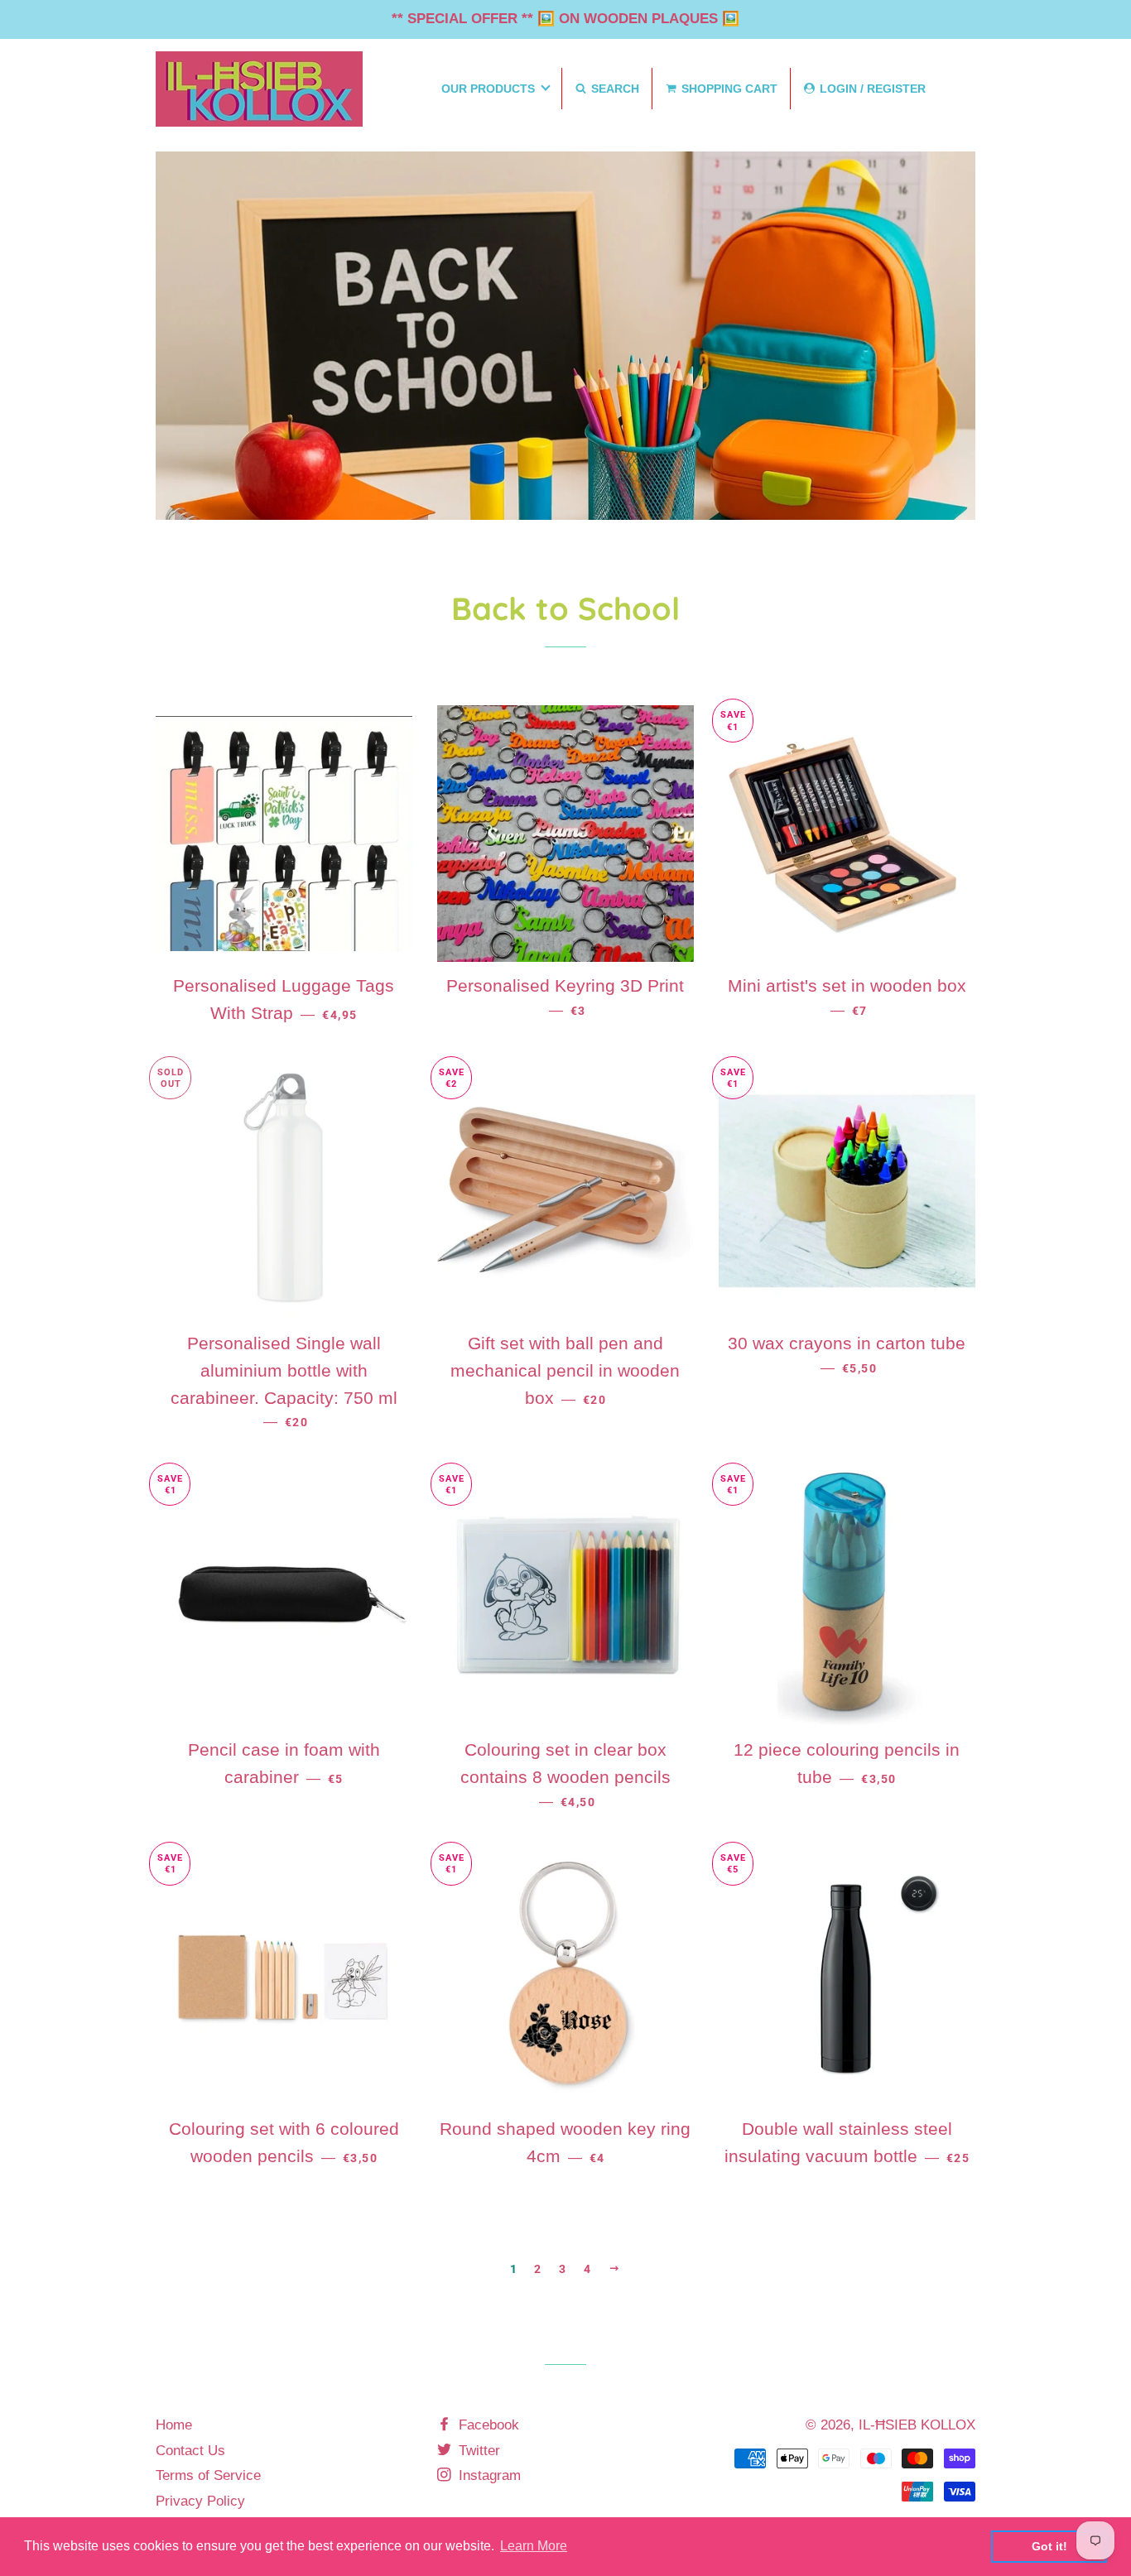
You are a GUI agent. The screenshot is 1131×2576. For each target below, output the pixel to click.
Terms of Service (208, 2475)
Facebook (487, 2425)
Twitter (477, 2451)
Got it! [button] (1049, 2546)
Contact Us (190, 2451)
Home (174, 2425)
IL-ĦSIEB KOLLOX (917, 2425)
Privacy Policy (200, 2501)
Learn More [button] (534, 2546)
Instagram (488, 2475)
